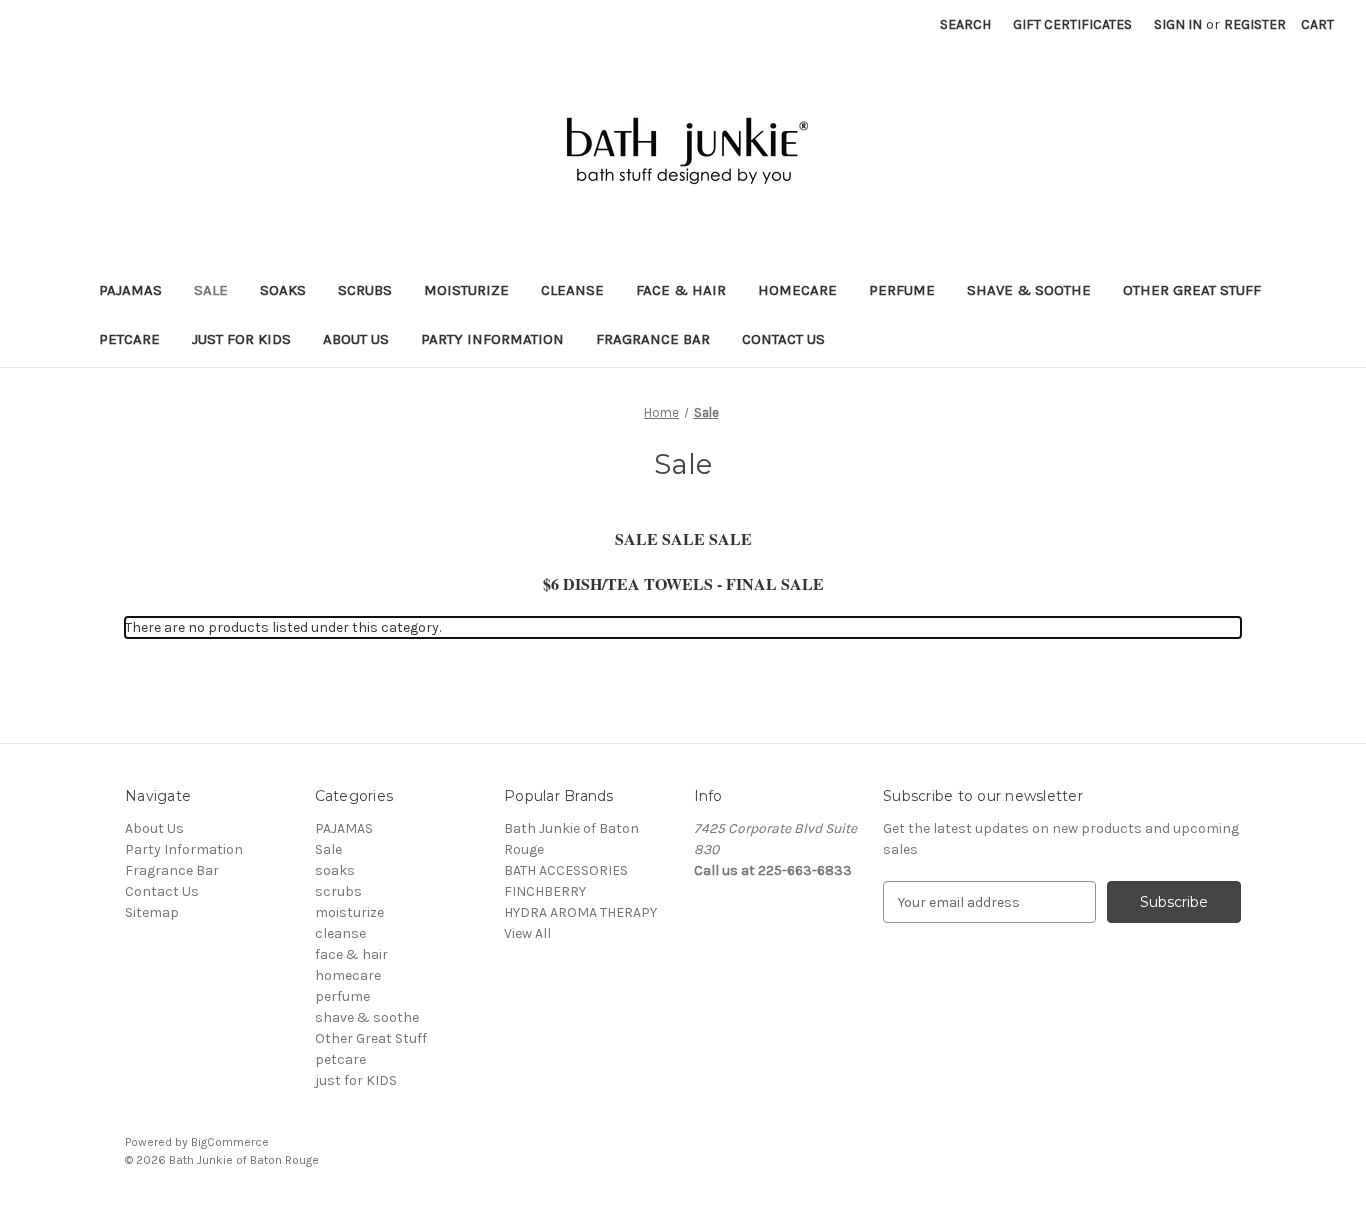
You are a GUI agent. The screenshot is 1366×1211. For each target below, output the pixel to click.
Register (1255, 24)
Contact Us (783, 339)
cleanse (572, 290)
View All (527, 933)
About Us (356, 339)
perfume (902, 290)
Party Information (492, 339)
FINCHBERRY (545, 891)
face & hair (681, 290)
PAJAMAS (130, 290)
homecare (797, 290)
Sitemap (152, 912)
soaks (283, 290)
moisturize (466, 290)
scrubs (365, 290)
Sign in (1178, 24)
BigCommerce (230, 1142)
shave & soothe (1029, 290)
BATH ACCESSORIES (566, 870)
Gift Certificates (1072, 24)
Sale (211, 290)
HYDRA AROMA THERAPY (580, 912)
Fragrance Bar (653, 339)
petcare (129, 339)
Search (965, 24)
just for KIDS (241, 339)
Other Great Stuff (1192, 290)
